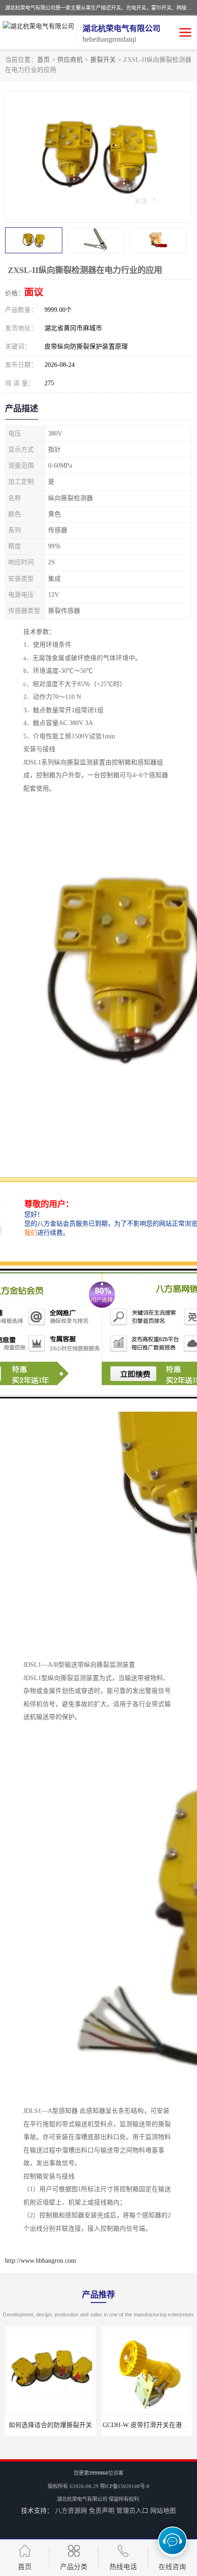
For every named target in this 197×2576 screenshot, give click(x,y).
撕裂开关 (103, 60)
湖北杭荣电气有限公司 (82, 2499)
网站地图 (163, 2511)
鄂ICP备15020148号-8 (125, 2486)
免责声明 (102, 2511)
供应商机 (70, 60)
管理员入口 (132, 2511)
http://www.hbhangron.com (41, 2261)
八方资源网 (71, 2511)
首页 (44, 60)
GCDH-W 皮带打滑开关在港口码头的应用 (65, 2425)
